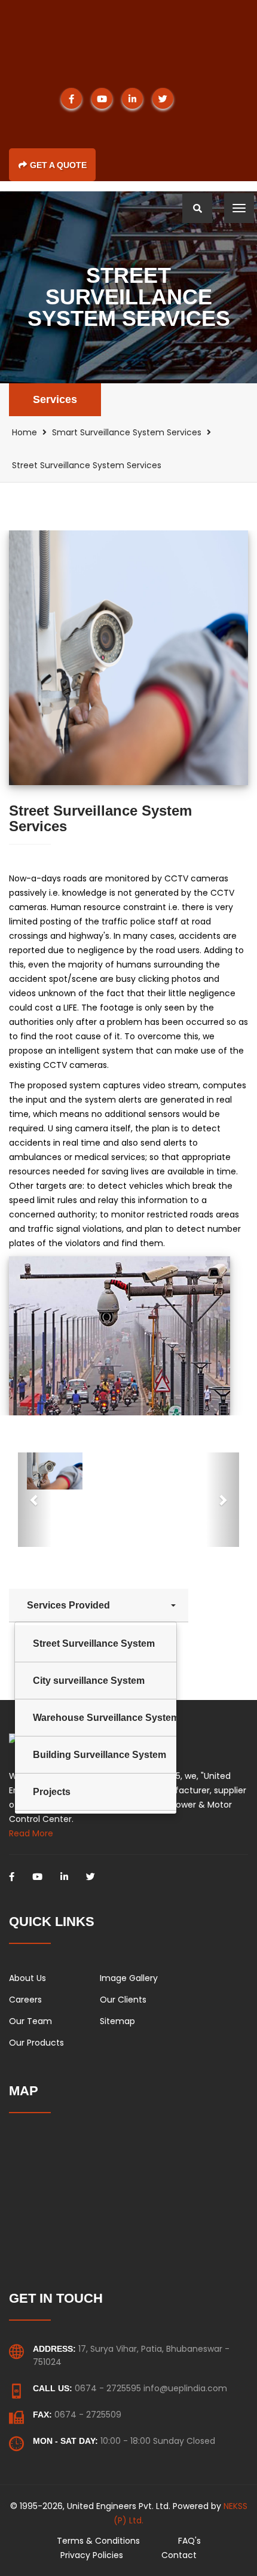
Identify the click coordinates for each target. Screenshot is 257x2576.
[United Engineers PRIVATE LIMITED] (114, 37)
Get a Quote (58, 165)
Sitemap (117, 2021)
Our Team (30, 2021)
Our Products (36, 2043)
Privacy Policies (92, 2555)
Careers (25, 2000)
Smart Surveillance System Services (127, 432)
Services (55, 399)
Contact (179, 2555)
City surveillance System (89, 1681)
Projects (52, 1792)
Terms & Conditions (98, 2541)
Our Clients (123, 2000)
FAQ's (189, 2541)
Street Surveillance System (94, 1643)
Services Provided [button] (70, 1605)
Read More (31, 1833)
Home (25, 432)
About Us (27, 1978)
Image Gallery (129, 1978)
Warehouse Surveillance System (105, 1718)
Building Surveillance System (100, 1755)
